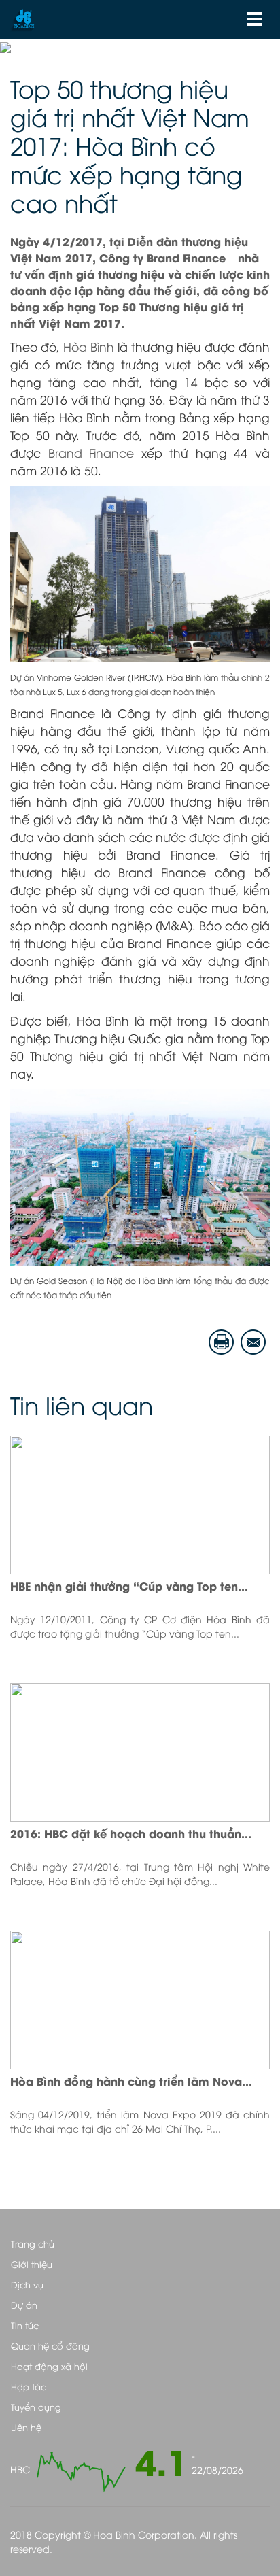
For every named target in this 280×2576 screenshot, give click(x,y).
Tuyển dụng (36, 2407)
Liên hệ (26, 2427)
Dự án (24, 2305)
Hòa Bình (89, 346)
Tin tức (25, 2325)
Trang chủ (33, 2243)
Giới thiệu (32, 2264)
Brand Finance (91, 452)
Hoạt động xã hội (49, 2366)
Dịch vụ (27, 2284)
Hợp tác (29, 2386)
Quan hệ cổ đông (50, 2345)
